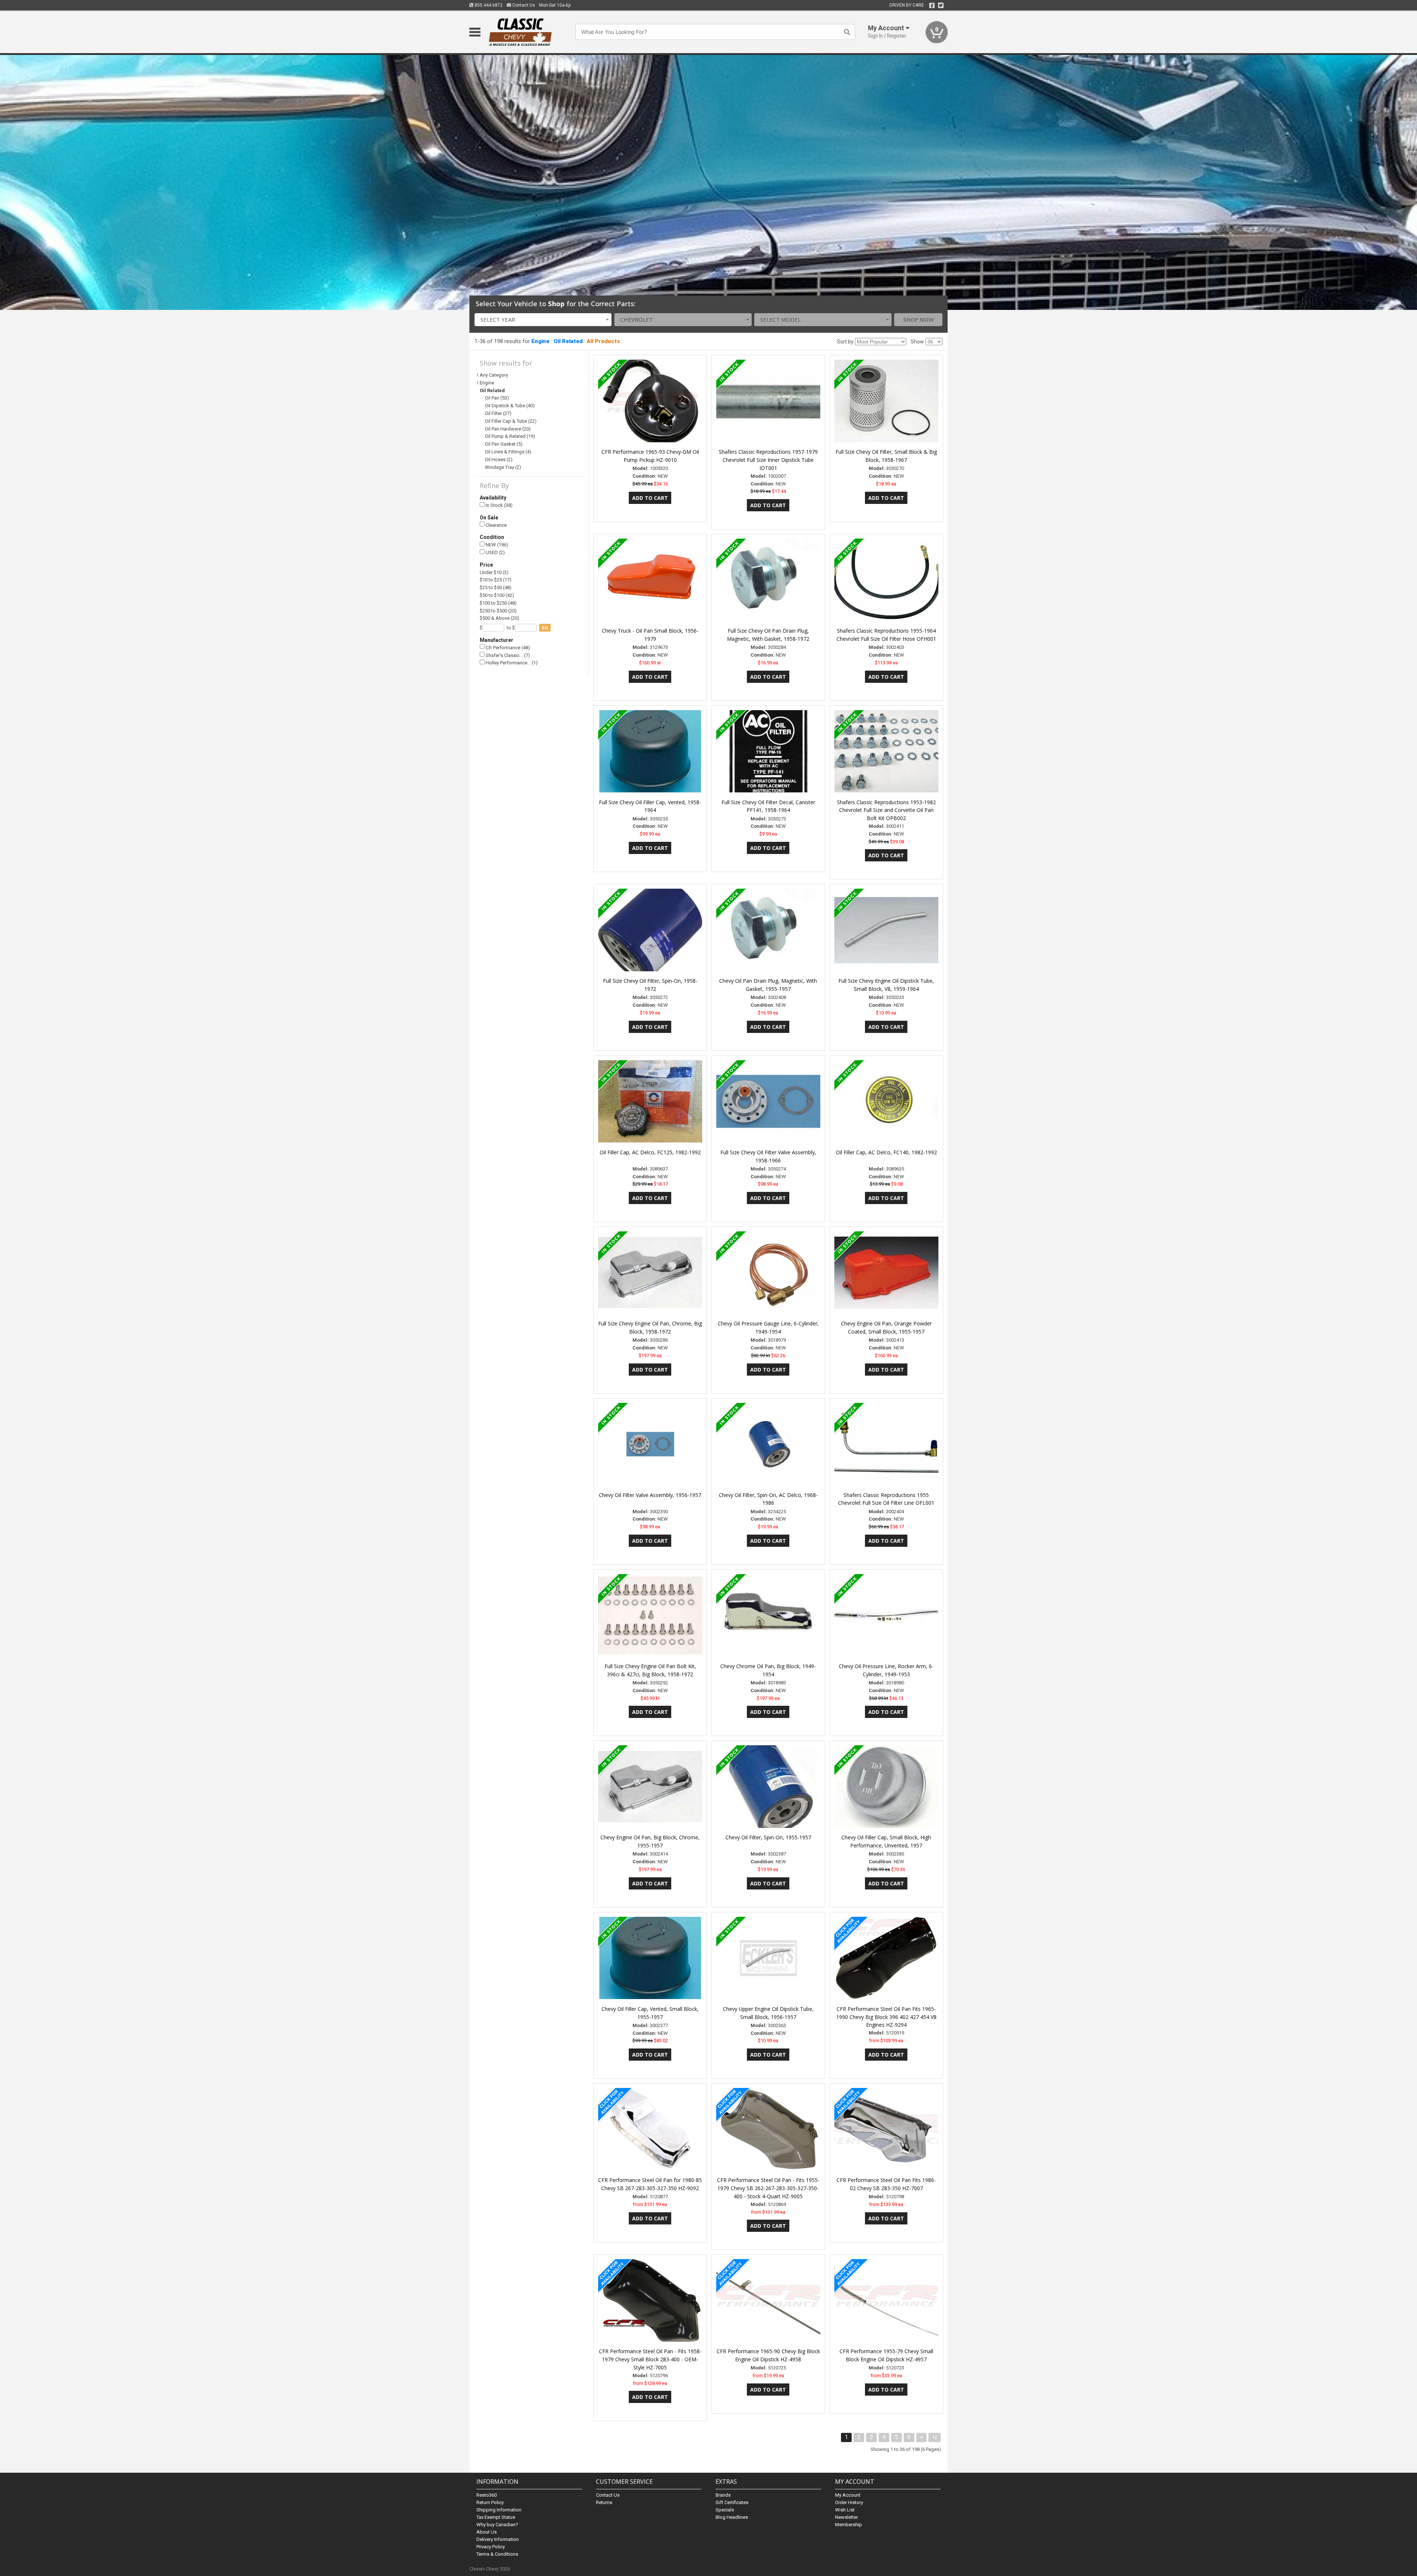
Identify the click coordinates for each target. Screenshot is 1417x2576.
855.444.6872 (488, 5)
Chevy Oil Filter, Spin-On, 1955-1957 (768, 1837)
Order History (849, 2502)
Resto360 (487, 2495)
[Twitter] (941, 6)
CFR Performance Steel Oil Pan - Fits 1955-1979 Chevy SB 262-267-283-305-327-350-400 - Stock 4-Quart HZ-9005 (768, 2188)
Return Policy (490, 2502)
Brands (723, 2495)
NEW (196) (496, 545)
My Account (848, 2495)
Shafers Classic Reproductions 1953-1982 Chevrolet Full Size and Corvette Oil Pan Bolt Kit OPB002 (886, 810)
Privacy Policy (491, 2547)
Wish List (845, 2510)
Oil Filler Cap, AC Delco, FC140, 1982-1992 (886, 1152)
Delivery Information (498, 2539)
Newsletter (847, 2517)
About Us (487, 2532)
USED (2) (495, 552)
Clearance (496, 525)
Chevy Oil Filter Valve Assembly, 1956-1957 (650, 1495)
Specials (725, 2510)
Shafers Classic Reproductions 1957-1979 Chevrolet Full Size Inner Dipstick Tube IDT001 (768, 460)
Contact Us (523, 5)
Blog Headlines (732, 2517)
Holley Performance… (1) (511, 663)
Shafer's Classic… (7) (507, 655)
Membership (849, 2525)
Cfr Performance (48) (507, 648)
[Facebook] (932, 6)
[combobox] (543, 320)
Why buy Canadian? (497, 2525)
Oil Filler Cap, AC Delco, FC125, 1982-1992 (650, 1152)
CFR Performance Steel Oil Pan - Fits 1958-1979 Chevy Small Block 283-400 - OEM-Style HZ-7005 (650, 2359)
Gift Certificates (732, 2502)
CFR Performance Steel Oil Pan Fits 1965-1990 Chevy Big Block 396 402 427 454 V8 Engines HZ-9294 (886, 2017)
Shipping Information (499, 2510)
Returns (604, 2502)
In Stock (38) (499, 505)
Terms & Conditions (497, 2554)
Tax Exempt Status (496, 2517)
